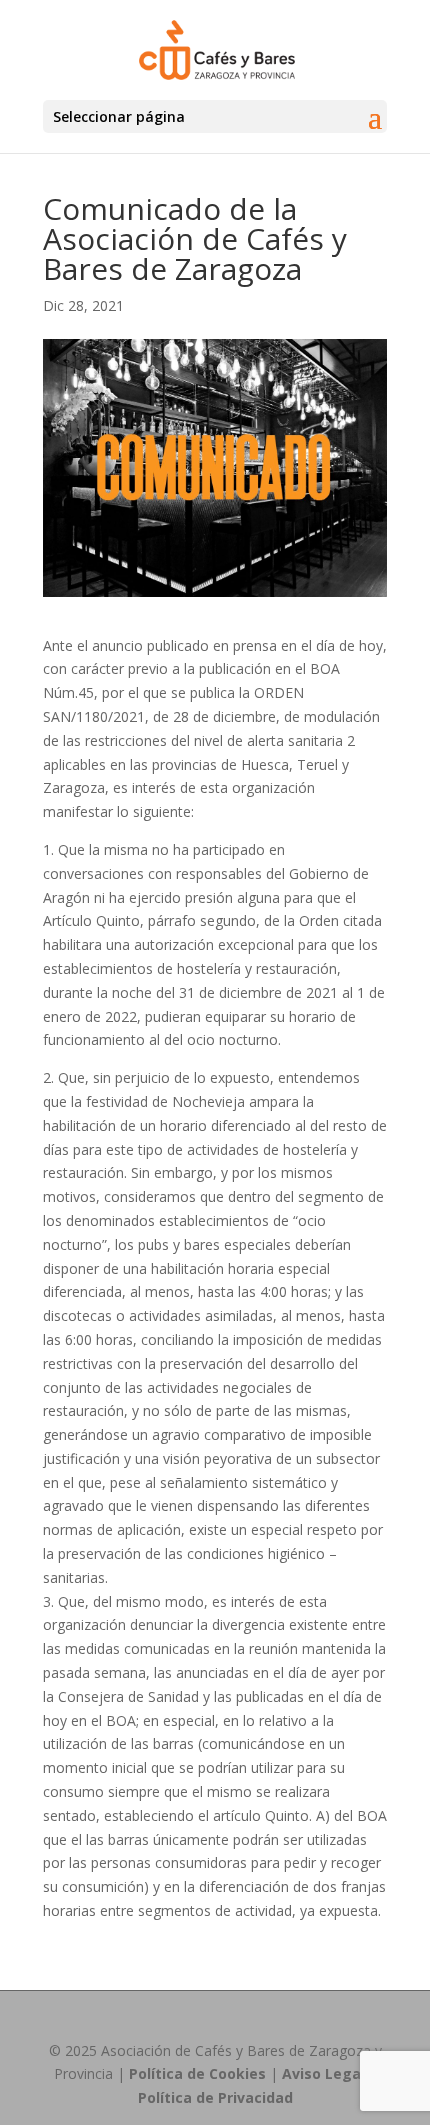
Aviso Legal (323, 2073)
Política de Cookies (197, 2073)
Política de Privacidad (215, 2097)
